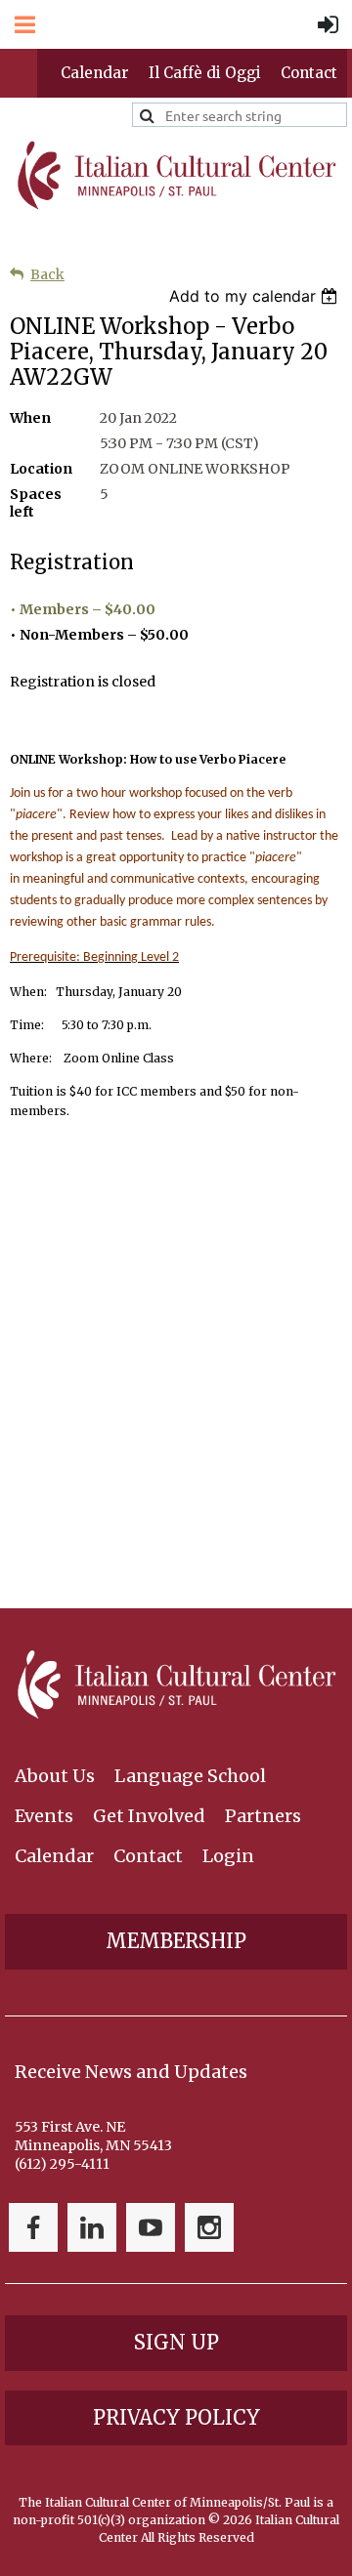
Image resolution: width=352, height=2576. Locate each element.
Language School (190, 1776)
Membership (176, 1941)
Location (41, 469)
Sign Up (176, 2342)
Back (47, 274)
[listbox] (256, 296)
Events (44, 1816)
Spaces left (36, 503)
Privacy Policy (176, 2417)
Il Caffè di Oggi (205, 73)
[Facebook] (33, 2227)
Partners (263, 1816)
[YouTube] (151, 2227)
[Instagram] (209, 2227)
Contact (309, 73)
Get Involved (149, 1816)
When (30, 418)
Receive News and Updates (131, 2072)
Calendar (95, 73)
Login (228, 1856)
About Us (55, 1776)
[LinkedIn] (92, 2227)
